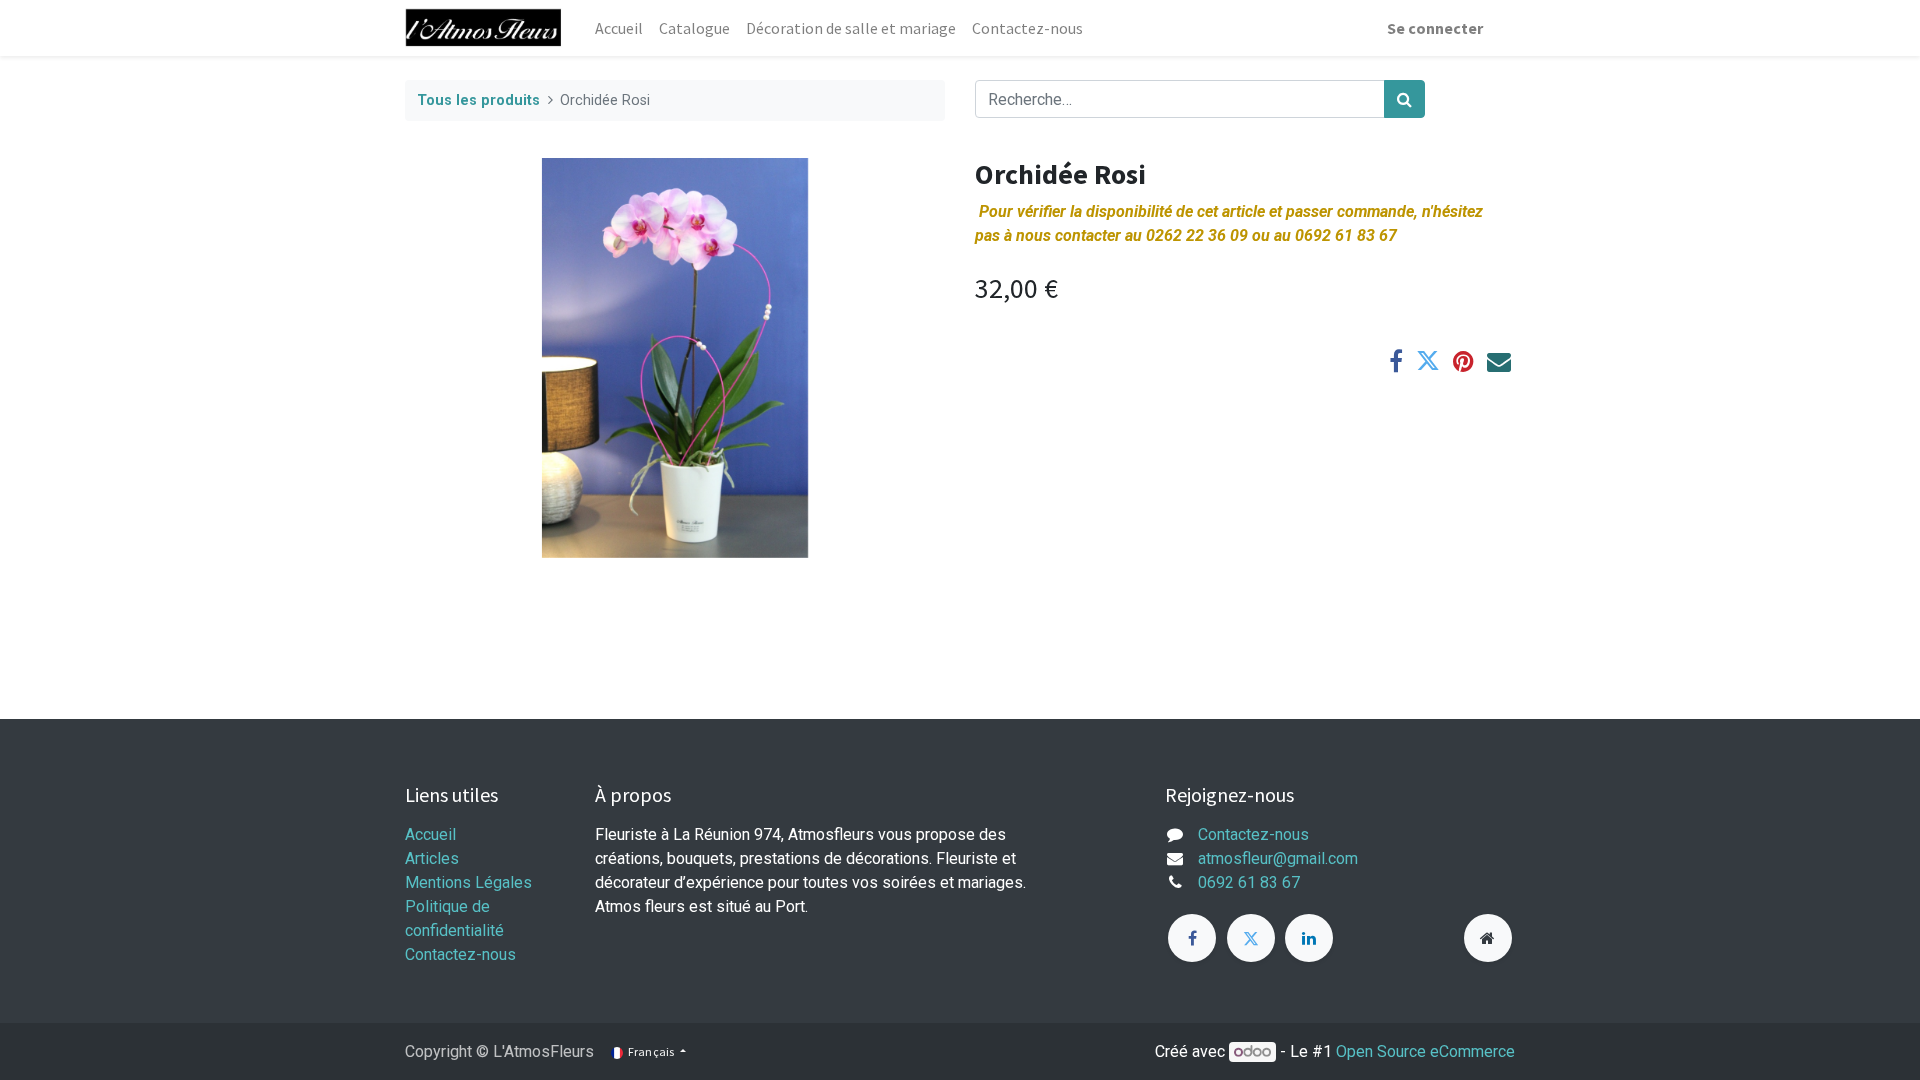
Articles (432, 858)
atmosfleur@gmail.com (1278, 858)
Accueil (430, 834)
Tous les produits (478, 100)
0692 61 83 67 (1249, 882)
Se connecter (1435, 28)
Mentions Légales (468, 882)
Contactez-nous (460, 954)
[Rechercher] (1404, 99)
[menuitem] (619, 28)
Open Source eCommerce (1425, 1051)
